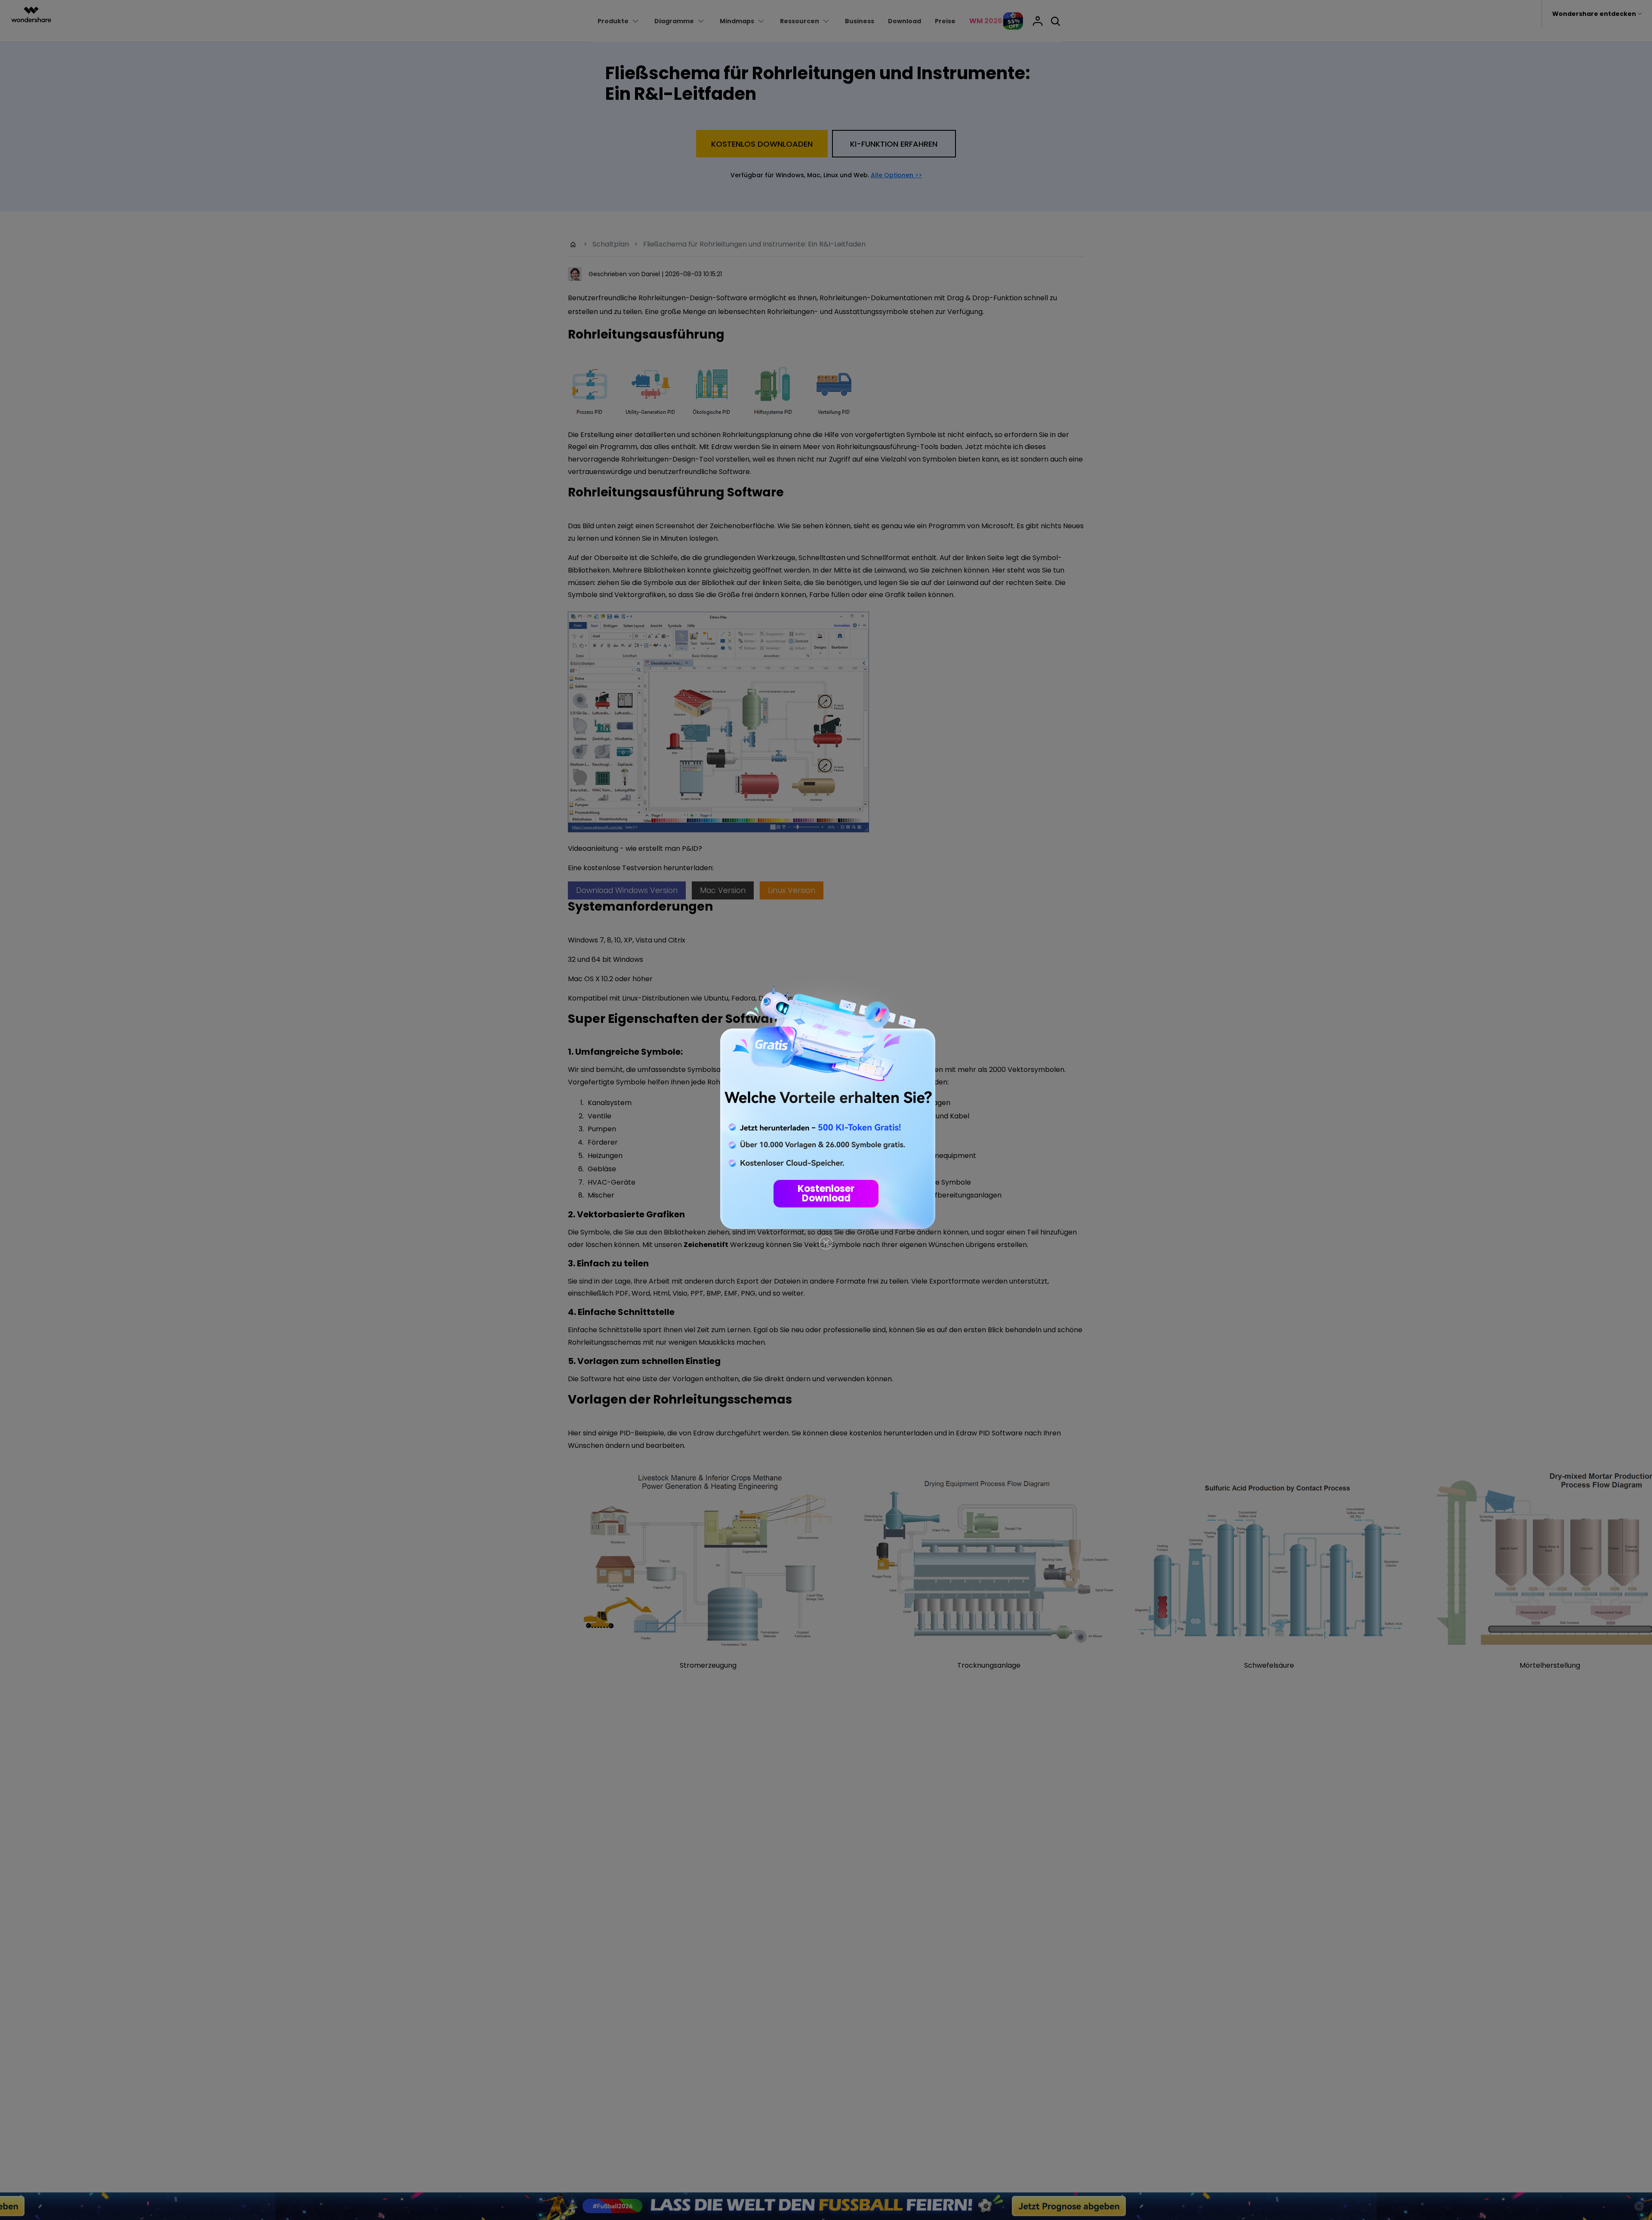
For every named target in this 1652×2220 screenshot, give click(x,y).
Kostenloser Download (826, 1193)
